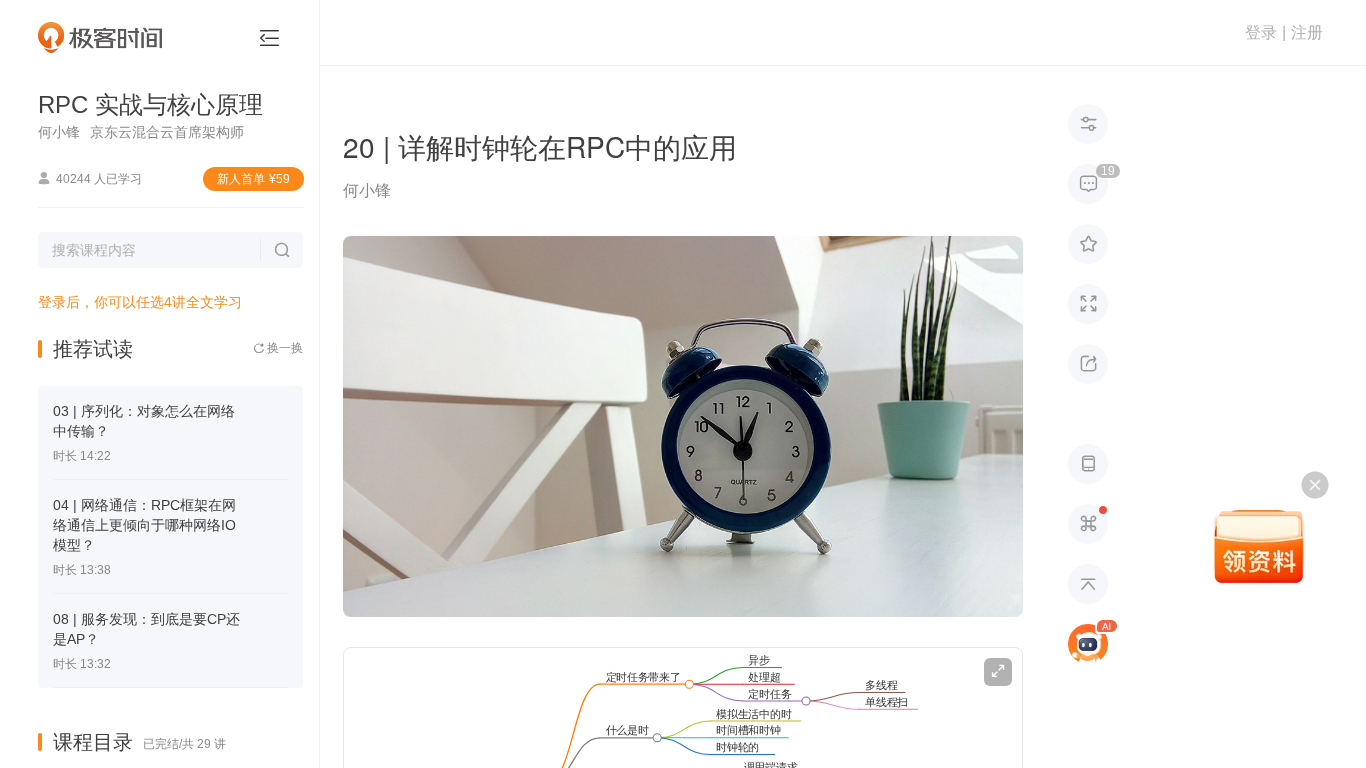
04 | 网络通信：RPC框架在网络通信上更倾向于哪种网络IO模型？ (144, 525)
